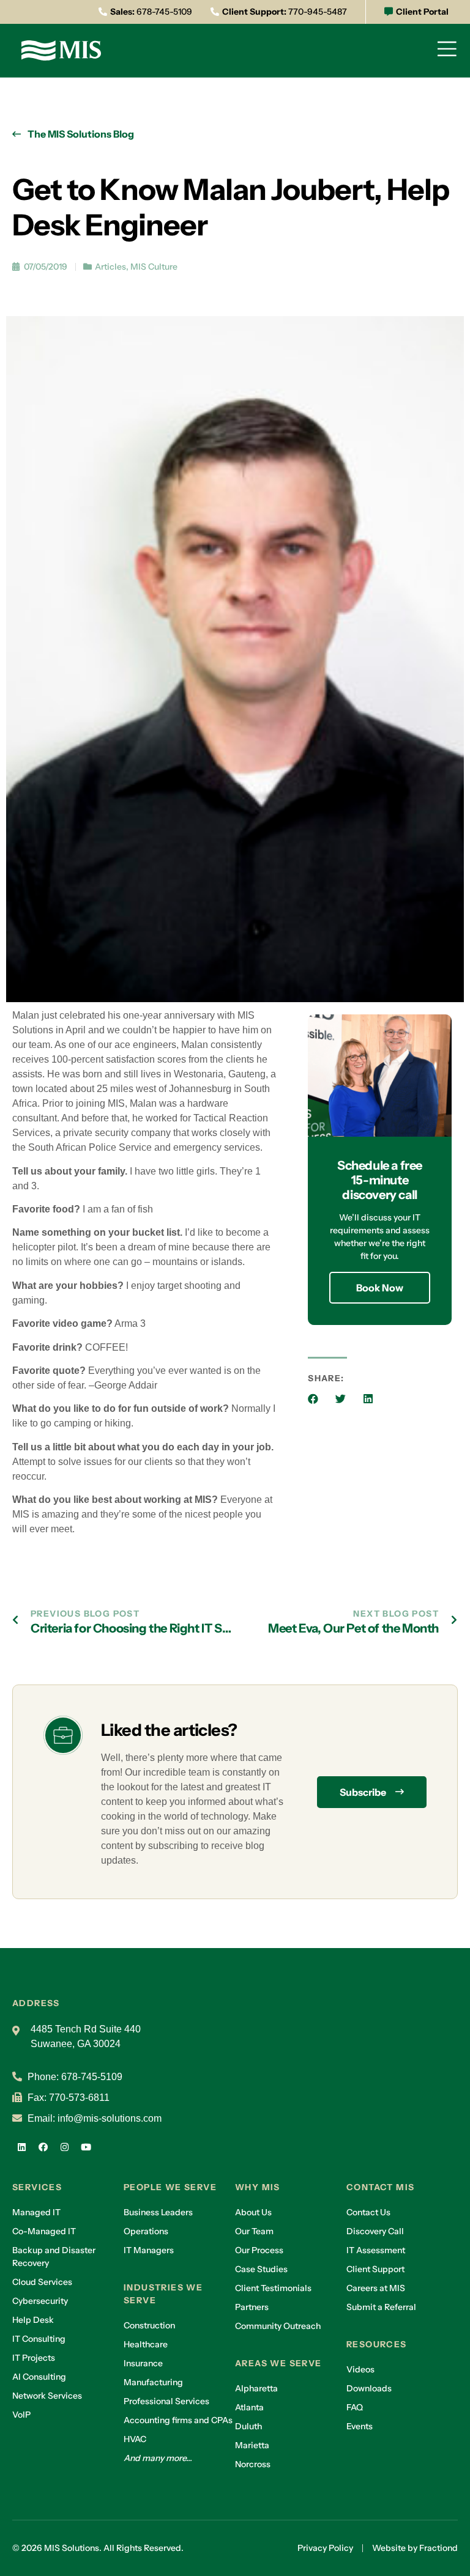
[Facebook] (43, 2147)
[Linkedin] (21, 2147)
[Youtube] (86, 2147)
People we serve (170, 2187)
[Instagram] (64, 2147)
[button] (313, 1399)
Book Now (380, 1288)
